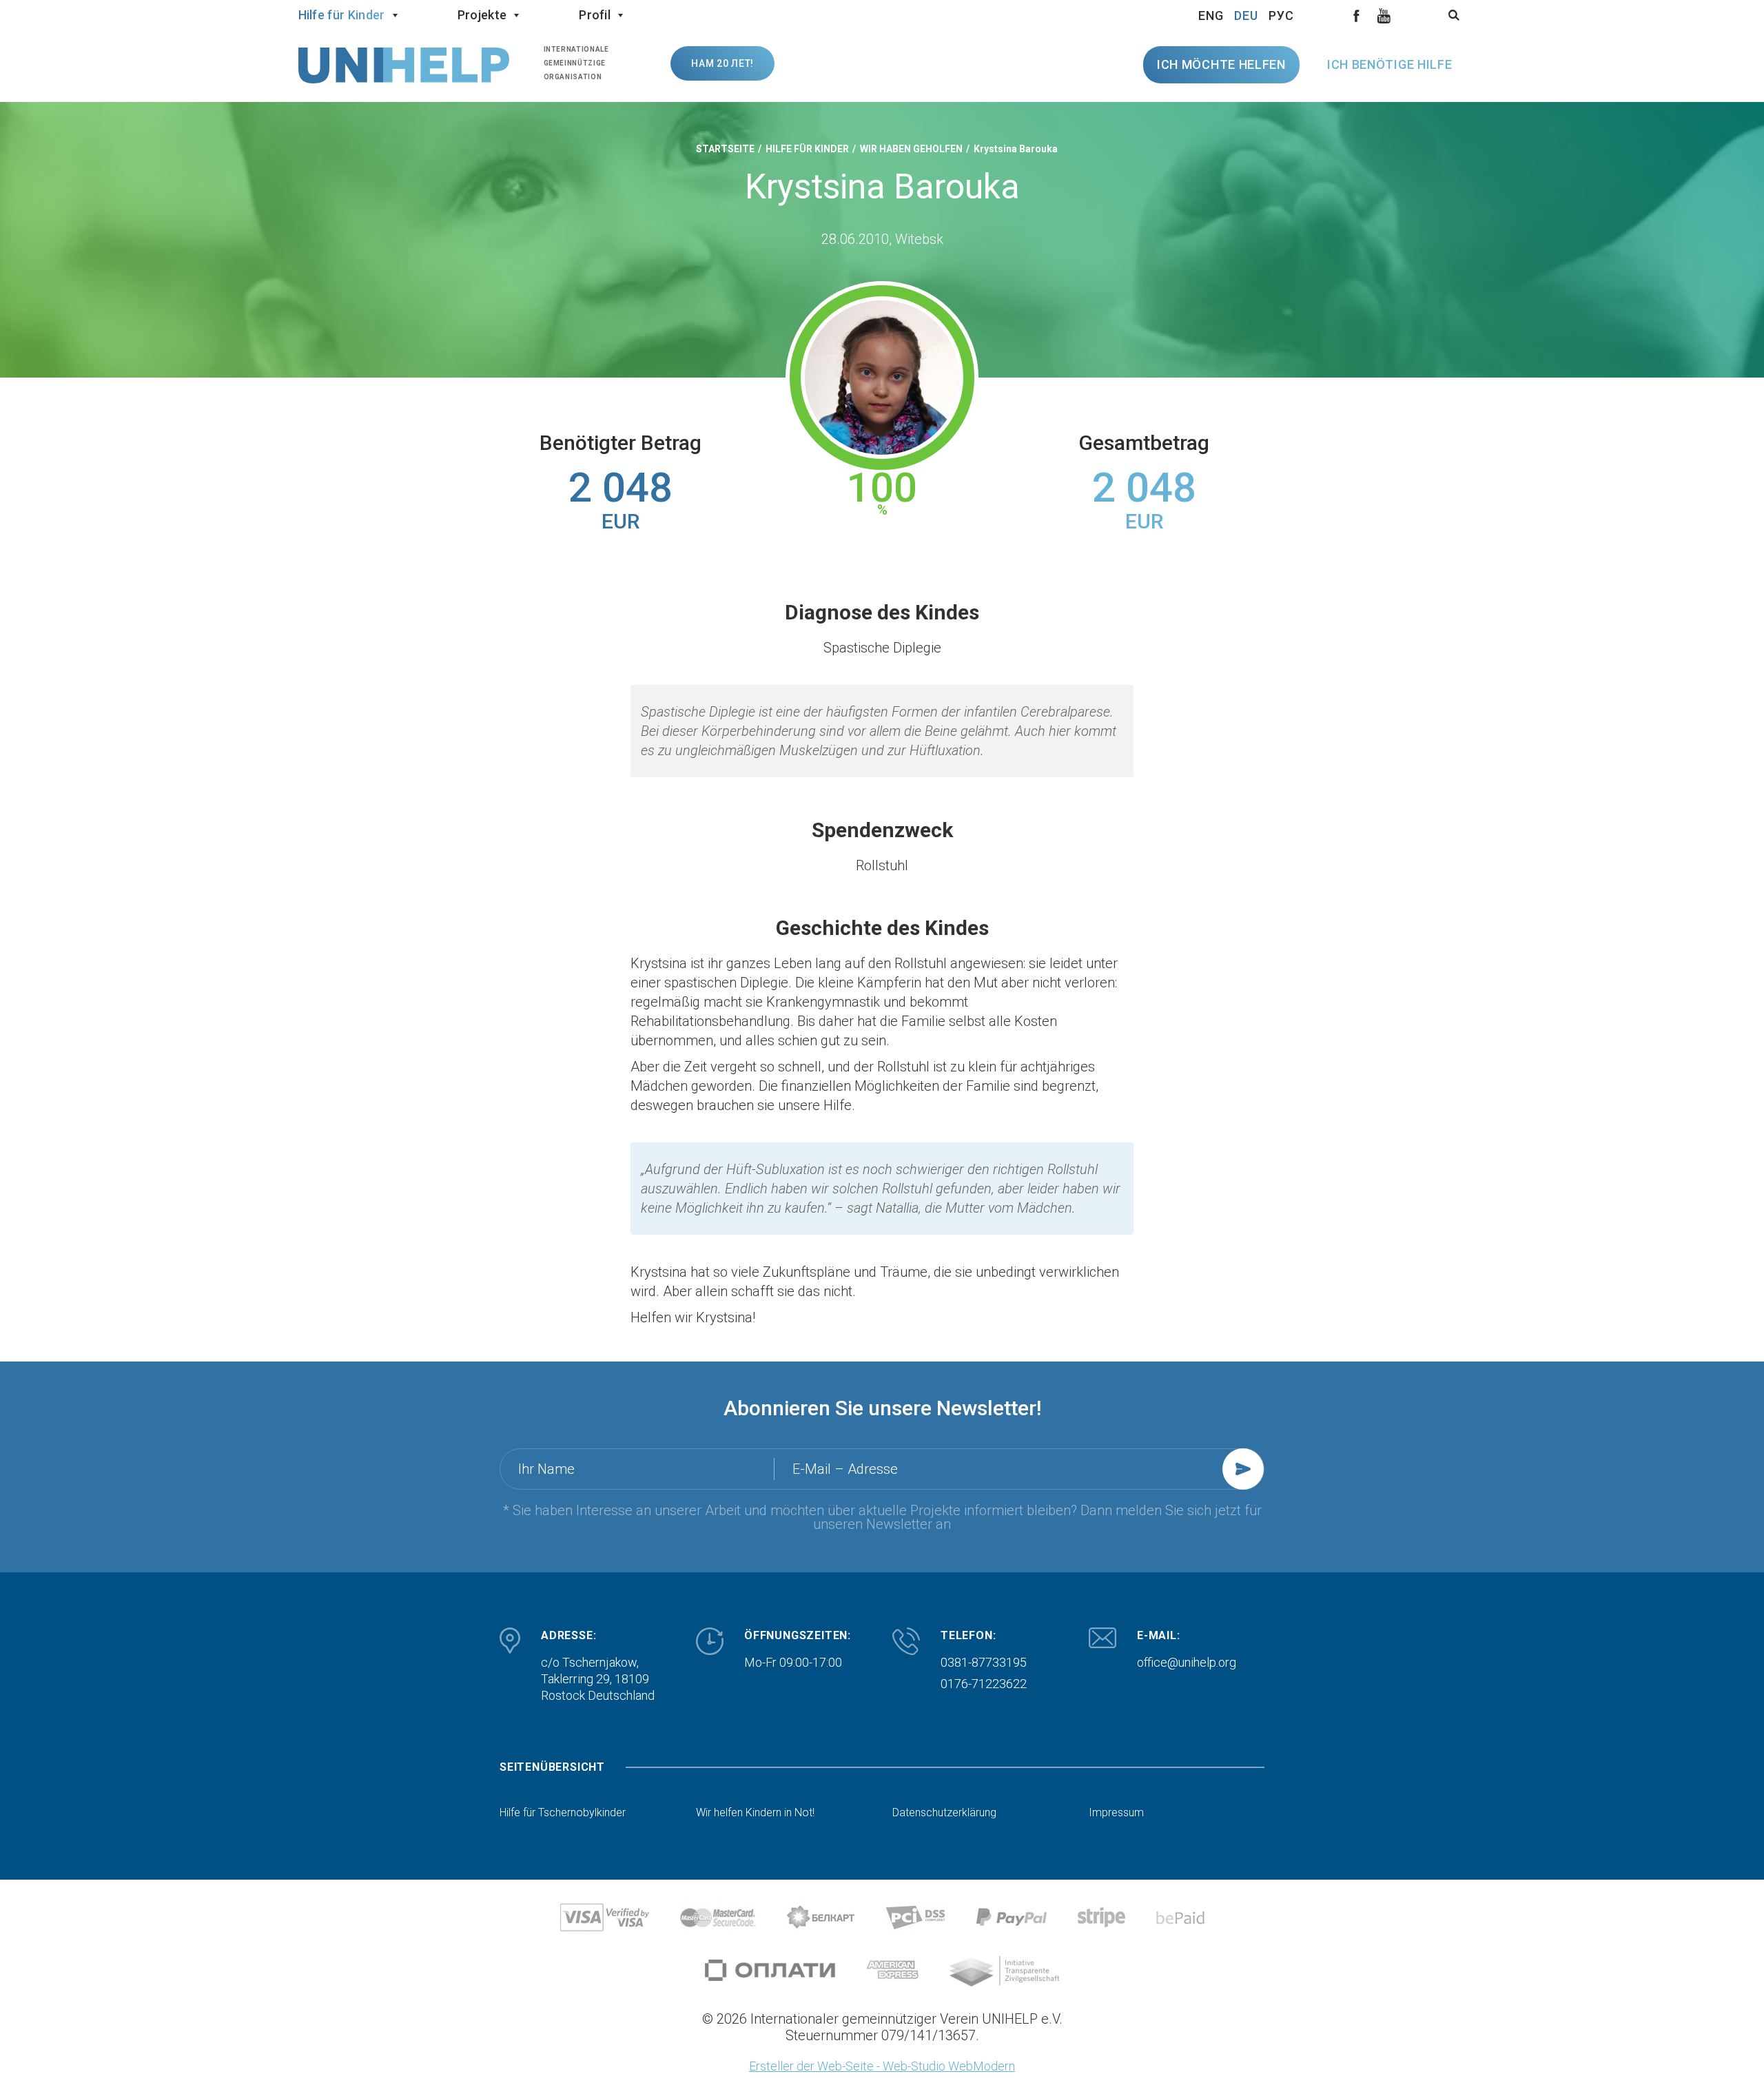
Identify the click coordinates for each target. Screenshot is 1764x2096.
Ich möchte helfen (1221, 64)
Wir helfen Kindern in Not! (755, 1813)
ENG (1211, 16)
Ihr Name (546, 1469)
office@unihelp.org (1187, 1662)
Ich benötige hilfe (1390, 64)
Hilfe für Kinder (342, 15)
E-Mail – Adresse (845, 1469)
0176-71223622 (984, 1684)
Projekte (482, 15)
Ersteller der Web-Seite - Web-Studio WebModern (882, 2066)
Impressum (1116, 1813)
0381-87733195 (984, 1662)
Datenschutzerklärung (944, 1813)
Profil (595, 15)
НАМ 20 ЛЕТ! (722, 63)
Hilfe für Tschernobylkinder (563, 1813)
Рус (1281, 16)
